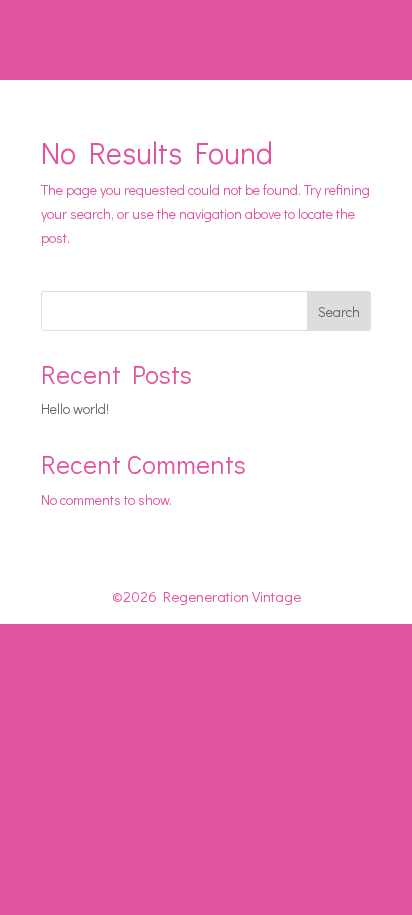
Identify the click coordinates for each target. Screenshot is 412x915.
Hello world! (75, 408)
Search (339, 311)
